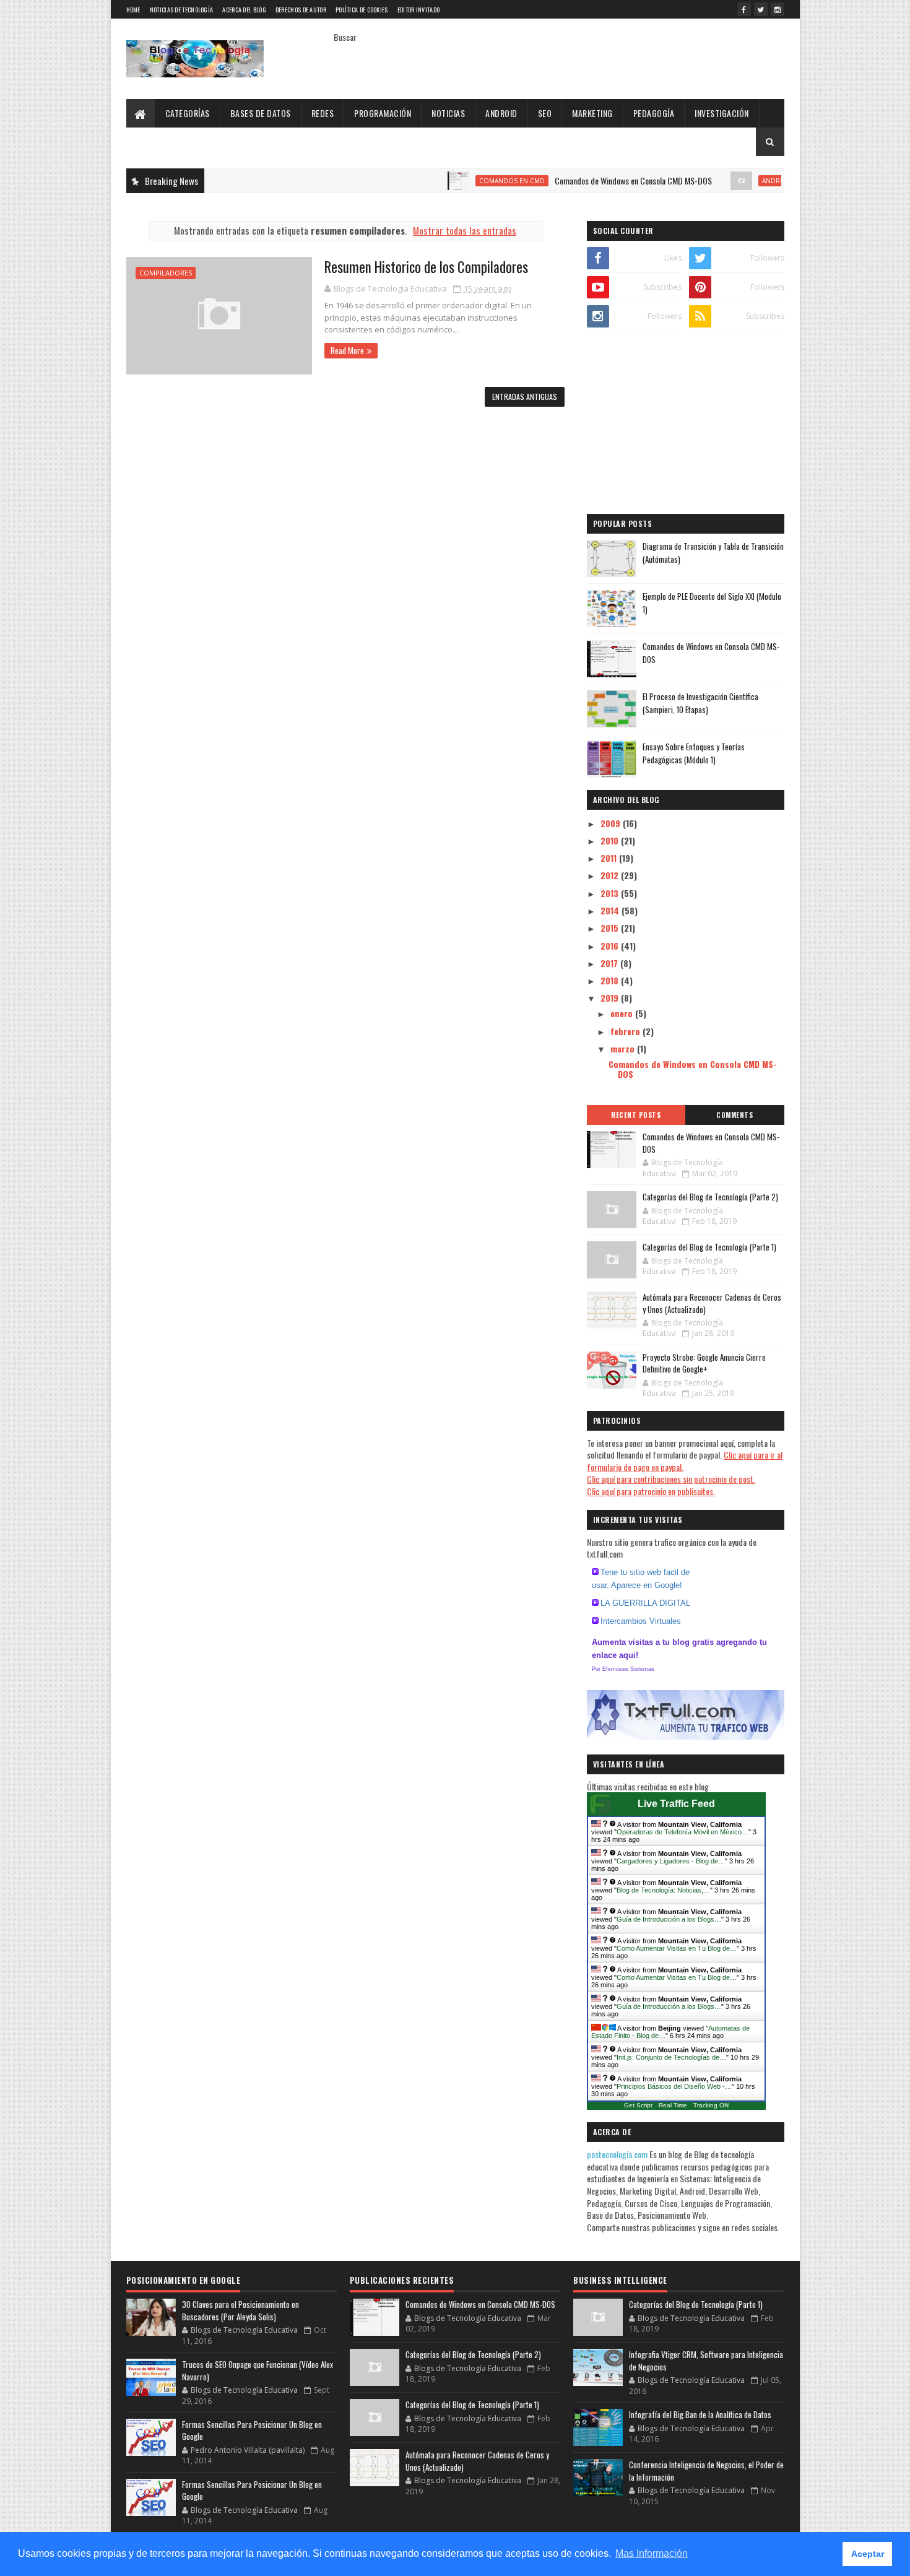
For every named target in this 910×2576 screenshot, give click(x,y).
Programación (383, 113)
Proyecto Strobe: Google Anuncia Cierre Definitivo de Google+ (704, 1363)
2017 (610, 963)
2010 (611, 840)
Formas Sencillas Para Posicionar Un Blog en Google (252, 2431)
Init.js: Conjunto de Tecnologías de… (671, 2057)
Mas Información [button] (652, 2553)
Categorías (188, 113)
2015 (611, 928)
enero (623, 1013)
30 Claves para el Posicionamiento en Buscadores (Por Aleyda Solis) (240, 2310)
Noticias (448, 113)
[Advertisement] (686, 424)
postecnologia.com (618, 2154)
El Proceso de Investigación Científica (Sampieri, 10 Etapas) (700, 703)
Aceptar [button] (868, 2554)
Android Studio (743, 181)
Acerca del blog (244, 10)
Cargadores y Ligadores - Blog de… (671, 1861)
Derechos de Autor (301, 10)
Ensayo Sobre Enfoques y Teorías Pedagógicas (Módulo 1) (694, 753)
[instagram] (778, 9)
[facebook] (744, 9)
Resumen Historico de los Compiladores (426, 267)
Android (501, 113)
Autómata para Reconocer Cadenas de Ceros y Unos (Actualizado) (712, 1303)
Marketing (592, 113)
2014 (611, 910)
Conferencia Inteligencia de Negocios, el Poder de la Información (706, 2471)
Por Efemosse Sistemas (623, 1669)
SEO (545, 113)
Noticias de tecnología (182, 10)
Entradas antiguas (525, 397)
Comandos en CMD (464, 181)
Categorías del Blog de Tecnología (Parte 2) (710, 1197)
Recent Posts (636, 1115)
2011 (610, 858)
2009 (612, 823)
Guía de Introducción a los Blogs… (669, 1919)
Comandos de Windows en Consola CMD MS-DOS (586, 180)
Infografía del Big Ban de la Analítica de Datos (700, 2414)
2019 (611, 998)
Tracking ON (711, 2105)
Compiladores (166, 273)
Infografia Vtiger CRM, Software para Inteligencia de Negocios (706, 2361)
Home (133, 10)
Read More (347, 350)
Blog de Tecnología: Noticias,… (663, 1890)
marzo (624, 1048)
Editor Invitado (419, 10)
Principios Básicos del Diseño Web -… (674, 2086)
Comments (734, 1115)
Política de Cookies (362, 10)
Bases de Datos (261, 113)
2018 (611, 980)
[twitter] (761, 9)
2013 (611, 893)
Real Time (673, 2105)
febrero (626, 1031)
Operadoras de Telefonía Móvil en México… (682, 1832)
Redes (323, 113)
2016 (611, 946)
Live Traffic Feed (676, 1804)
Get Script (638, 2105)
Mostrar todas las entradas (465, 230)
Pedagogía (654, 113)
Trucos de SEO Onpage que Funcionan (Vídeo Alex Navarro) (258, 2370)
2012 (611, 875)
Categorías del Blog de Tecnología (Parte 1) (709, 1247)
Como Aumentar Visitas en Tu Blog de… (677, 1948)
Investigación (722, 113)
